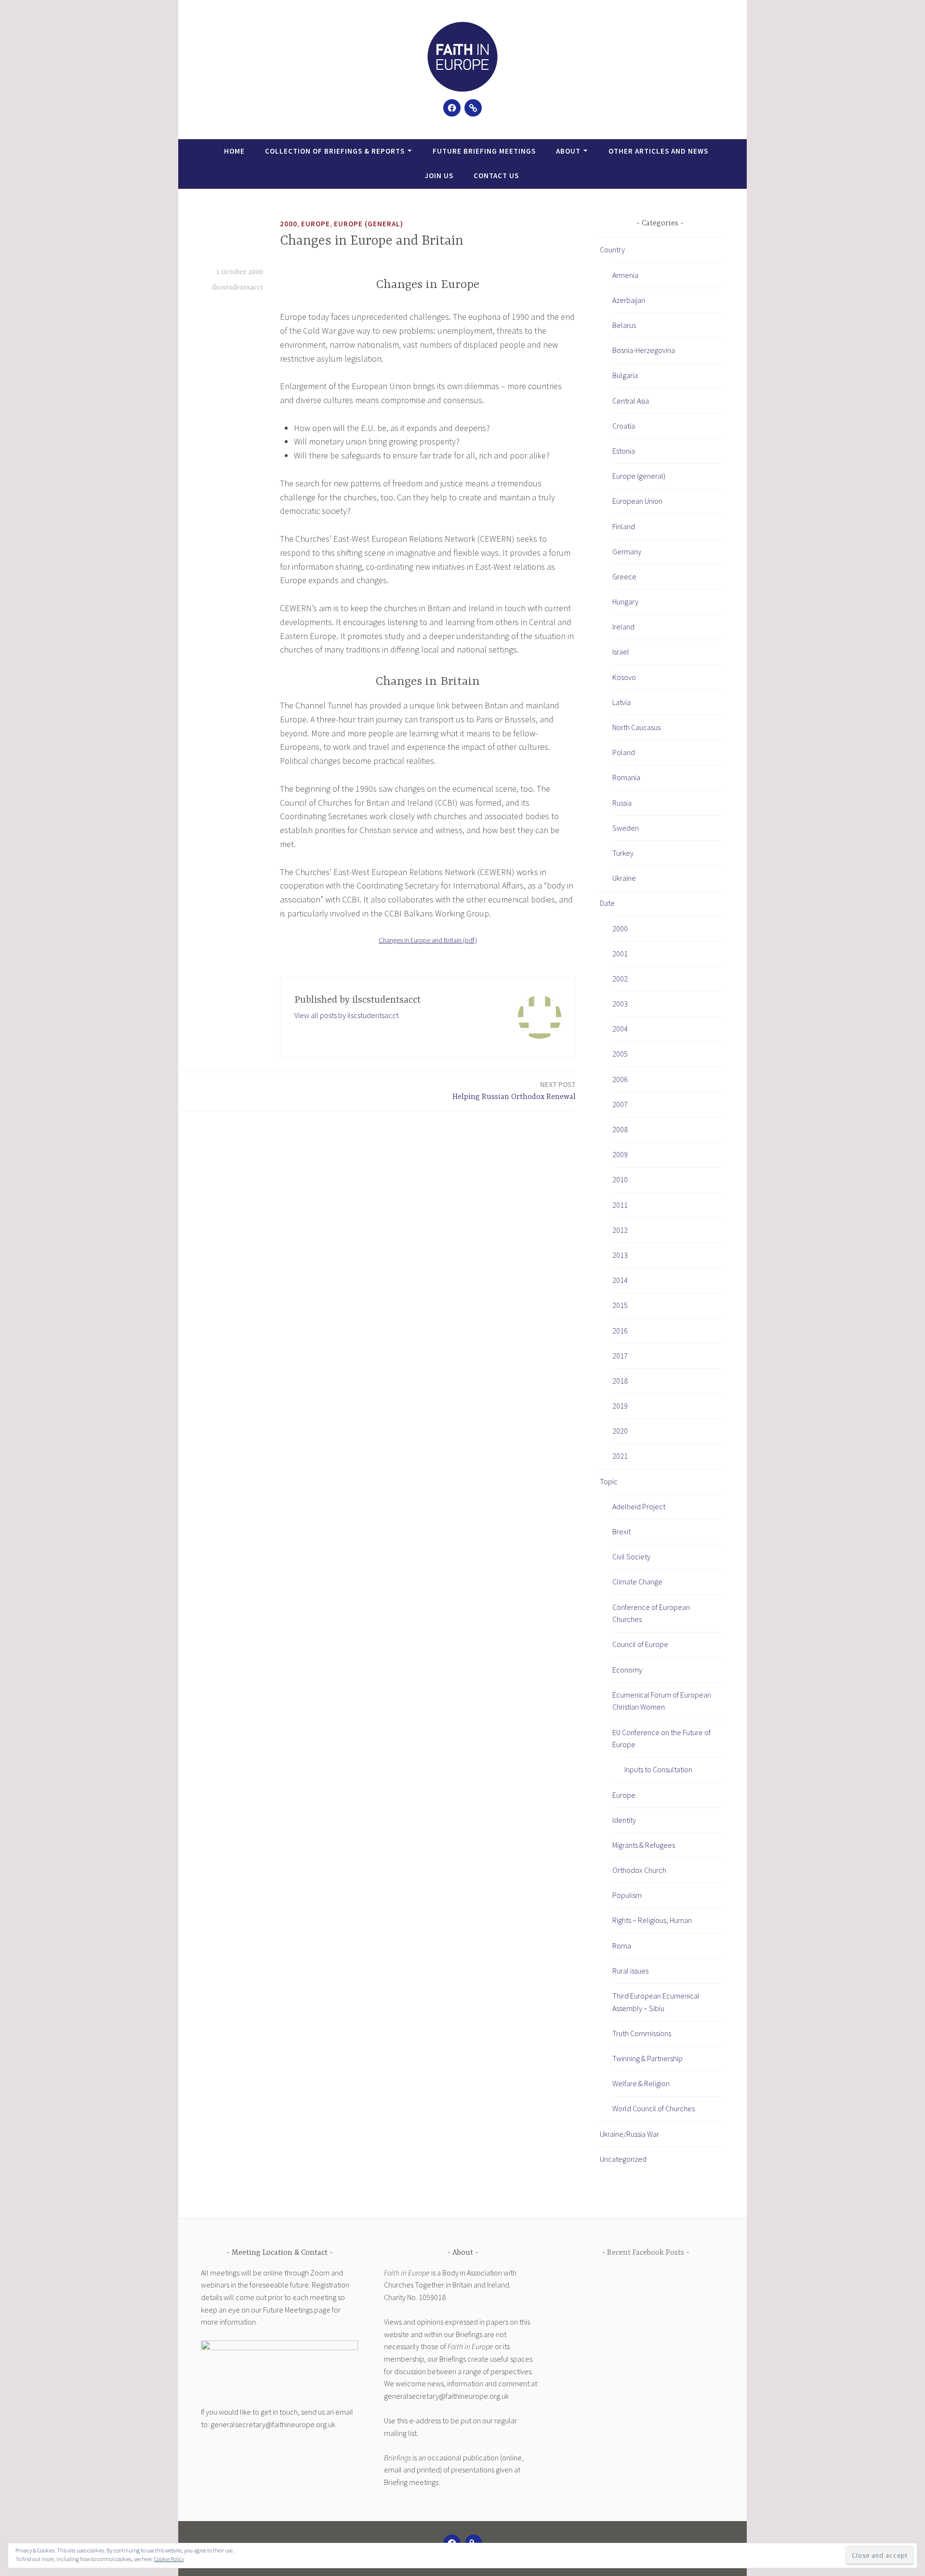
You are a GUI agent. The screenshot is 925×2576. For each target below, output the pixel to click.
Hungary (625, 602)
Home (234, 151)
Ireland (623, 627)
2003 (620, 1004)
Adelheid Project (639, 1506)
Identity (624, 1820)
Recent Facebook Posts (646, 2253)
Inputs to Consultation (658, 1769)
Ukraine (624, 878)
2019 (620, 1406)
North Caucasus (636, 727)
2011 (620, 1205)
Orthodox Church (639, 1870)
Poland (624, 752)
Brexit (621, 1531)
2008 (620, 1129)
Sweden (626, 828)
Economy (627, 1670)
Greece (624, 576)
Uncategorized (623, 2159)
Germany (627, 551)
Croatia (624, 426)
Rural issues (630, 1971)
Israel (621, 652)
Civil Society (631, 1556)
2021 (620, 1456)
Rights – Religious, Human (652, 1920)
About (568, 151)
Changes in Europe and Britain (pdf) (428, 940)
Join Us (439, 176)
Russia (622, 803)
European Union (637, 501)
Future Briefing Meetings (484, 151)
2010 (620, 1179)
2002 (620, 979)
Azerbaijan (629, 300)
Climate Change (637, 1582)
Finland (624, 526)
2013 (620, 1255)
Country (612, 249)
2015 (620, 1305)
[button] (462, 57)
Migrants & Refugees (644, 1845)
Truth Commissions (642, 2033)
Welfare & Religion (641, 2083)
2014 (620, 1280)
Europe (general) (369, 224)
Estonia (624, 451)
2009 (620, 1154)
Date (607, 903)
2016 (620, 1331)
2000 (289, 224)
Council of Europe (640, 1644)
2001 (620, 954)
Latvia (621, 702)
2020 (620, 1431)
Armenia (625, 275)
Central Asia (631, 401)
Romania (626, 777)
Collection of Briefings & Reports (335, 151)
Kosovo (624, 677)
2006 (620, 1079)
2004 (620, 1029)
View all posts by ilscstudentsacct (346, 1015)
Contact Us (496, 176)
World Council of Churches (654, 2108)
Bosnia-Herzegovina (644, 350)
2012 (620, 1230)
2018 (620, 1381)
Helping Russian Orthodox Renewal (514, 1091)
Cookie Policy (169, 2559)
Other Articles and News (658, 151)
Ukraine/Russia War (629, 2134)
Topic (609, 1481)
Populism (627, 1895)
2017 (620, 1356)
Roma (622, 1946)
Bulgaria (625, 375)
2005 (620, 1054)
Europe (316, 224)
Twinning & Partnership (647, 2058)
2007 (620, 1104)
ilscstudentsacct (238, 288)
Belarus (624, 325)
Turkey (623, 853)
